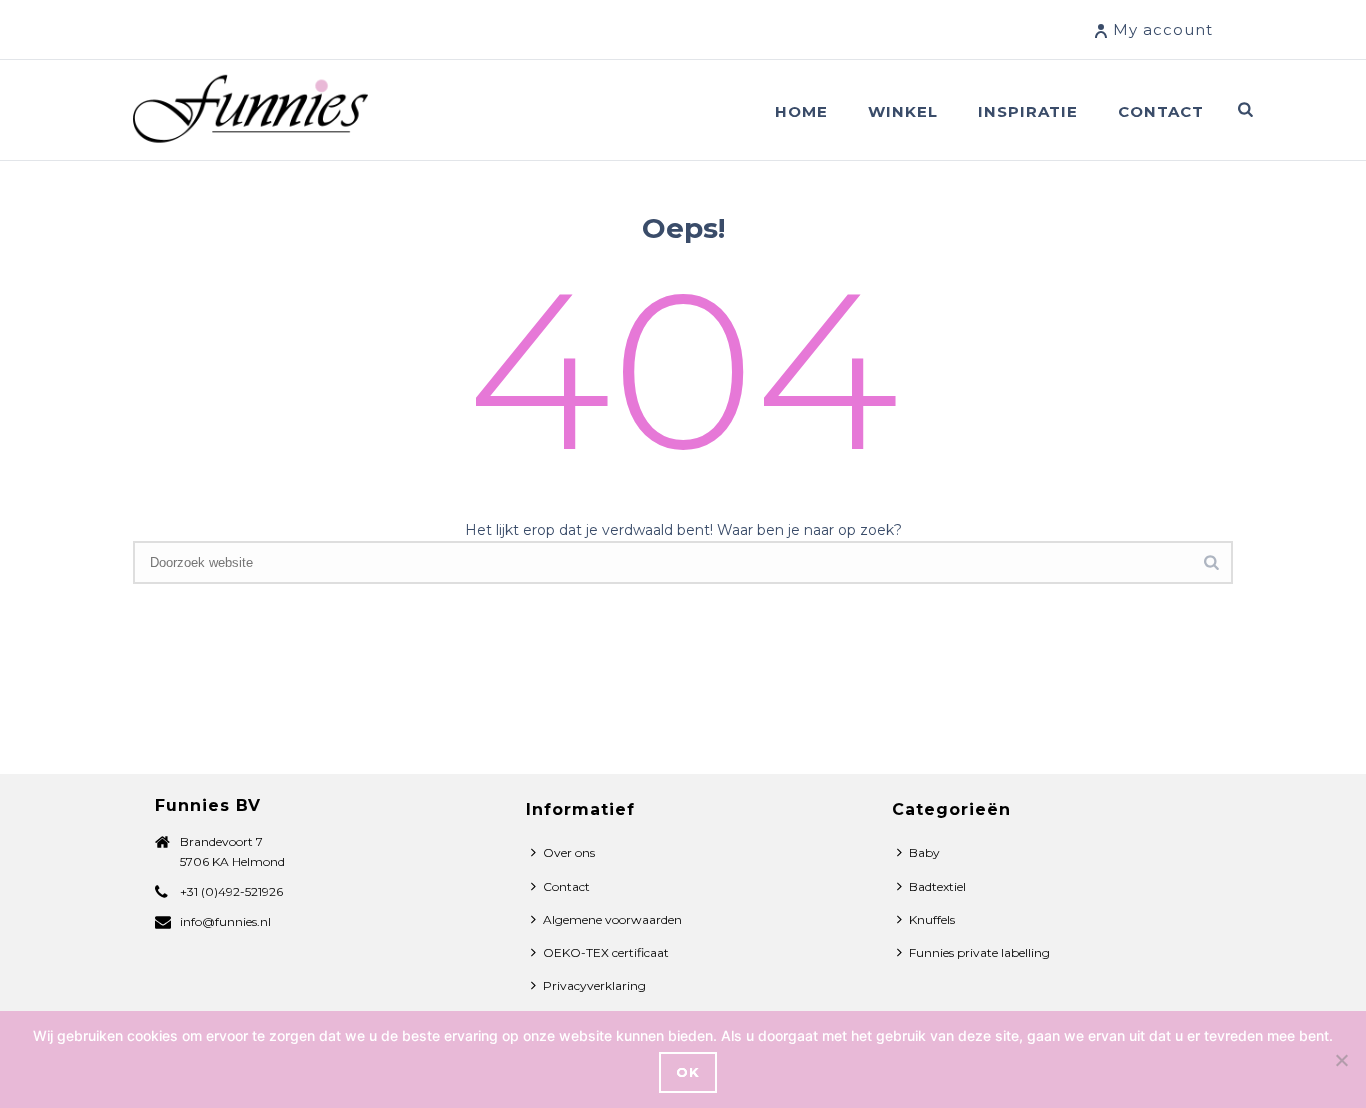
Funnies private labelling (979, 952)
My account (1163, 29)
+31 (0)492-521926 (231, 891)
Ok (688, 1072)
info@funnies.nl (225, 921)
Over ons (569, 852)
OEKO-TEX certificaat (606, 952)
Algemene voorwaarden (612, 919)
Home (801, 111)
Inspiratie (1028, 111)
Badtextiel (937, 886)
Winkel (903, 111)
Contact (1161, 111)
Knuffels (932, 919)
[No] (1341, 1060)
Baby (924, 852)
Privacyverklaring (594, 985)
